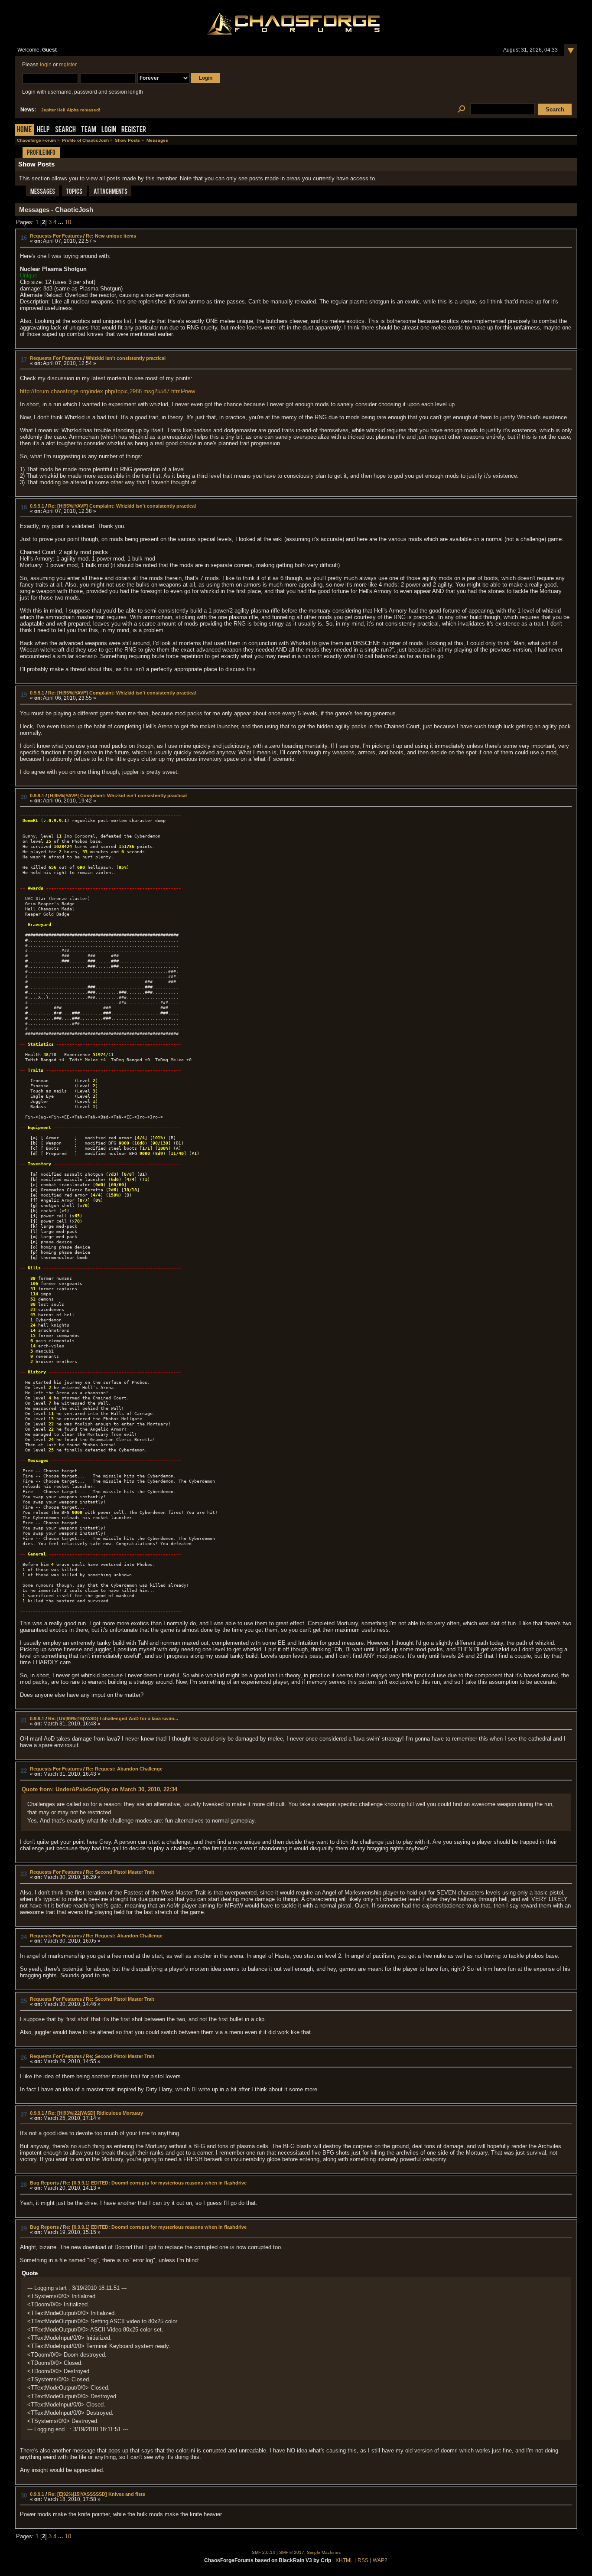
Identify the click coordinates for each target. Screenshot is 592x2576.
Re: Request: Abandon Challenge (124, 1769)
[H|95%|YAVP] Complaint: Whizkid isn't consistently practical (117, 796)
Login (109, 130)
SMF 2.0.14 (263, 2552)
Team (89, 130)
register (68, 65)
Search (65, 130)
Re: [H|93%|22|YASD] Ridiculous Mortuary (96, 2113)
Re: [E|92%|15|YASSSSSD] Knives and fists (97, 2494)
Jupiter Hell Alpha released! (71, 110)
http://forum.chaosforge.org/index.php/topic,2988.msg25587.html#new (107, 391)
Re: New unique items (111, 236)
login (46, 65)
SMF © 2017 (292, 2552)
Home (24, 130)
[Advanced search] (461, 109)
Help (43, 130)
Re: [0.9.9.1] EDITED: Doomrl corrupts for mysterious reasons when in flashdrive (155, 2183)
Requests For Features (56, 236)
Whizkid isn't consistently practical (126, 358)
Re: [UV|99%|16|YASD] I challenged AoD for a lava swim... (113, 1718)
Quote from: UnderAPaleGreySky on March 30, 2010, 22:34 (99, 1789)
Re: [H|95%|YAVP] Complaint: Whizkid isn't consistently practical (122, 506)
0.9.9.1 (37, 506)
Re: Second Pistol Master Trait (120, 1872)
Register (134, 130)
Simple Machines (324, 2552)
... (62, 222)
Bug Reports (44, 2183)
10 (68, 222)
